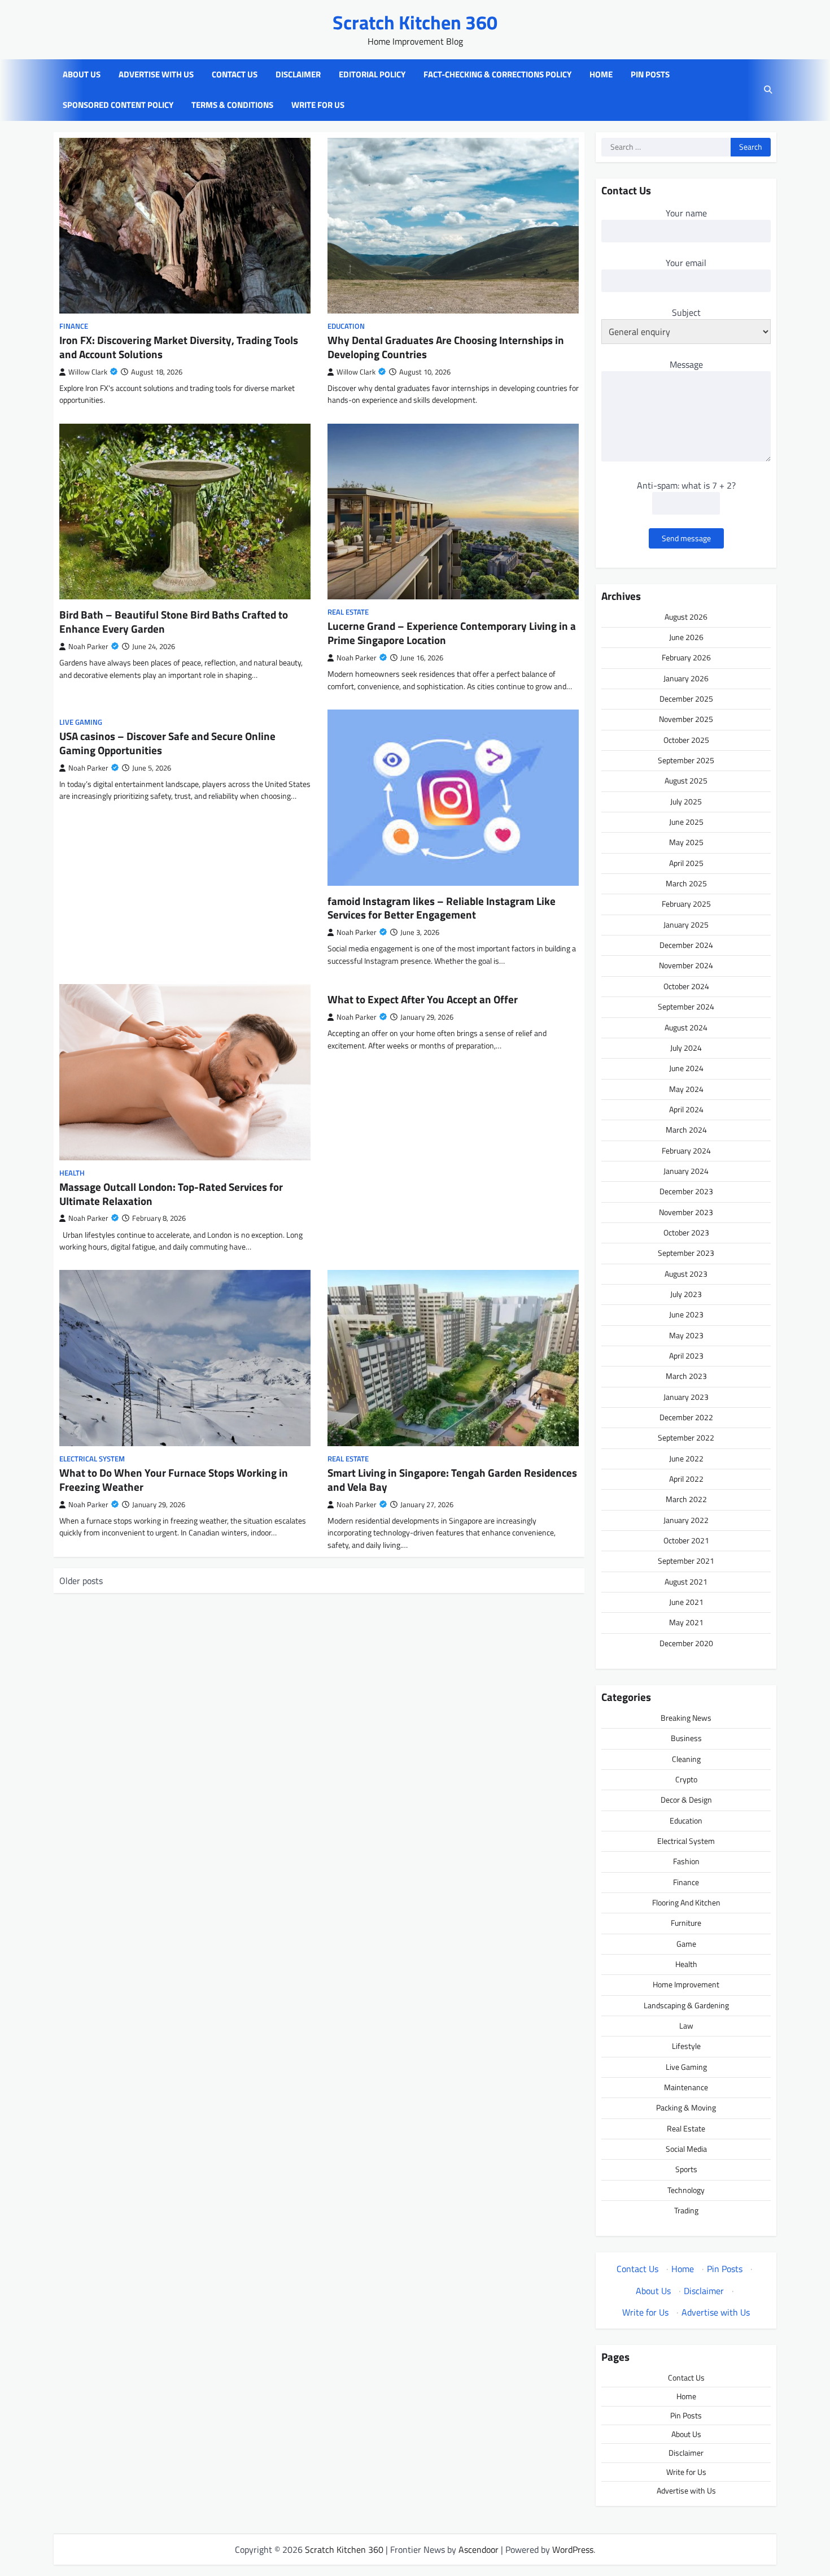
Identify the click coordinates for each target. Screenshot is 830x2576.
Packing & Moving (686, 2108)
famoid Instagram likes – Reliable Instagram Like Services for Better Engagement (442, 908)
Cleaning (686, 1759)
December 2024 (686, 945)
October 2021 (686, 1541)
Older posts (81, 1581)
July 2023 (686, 1294)
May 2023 (686, 1335)
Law (686, 2026)
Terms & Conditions (232, 105)
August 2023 (686, 1274)
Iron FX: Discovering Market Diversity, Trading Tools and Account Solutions (179, 347)
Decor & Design (686, 1800)
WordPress (573, 2549)
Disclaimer (298, 75)
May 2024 (686, 1089)
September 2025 (686, 760)
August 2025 (686, 781)
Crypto (686, 1779)
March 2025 (686, 884)
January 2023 (686, 1397)
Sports (686, 2169)
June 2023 (686, 1315)
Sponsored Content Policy (118, 105)
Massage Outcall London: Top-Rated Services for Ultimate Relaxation (171, 1194)
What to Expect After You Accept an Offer (423, 999)
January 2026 (686, 678)
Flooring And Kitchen (686, 1903)
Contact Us (235, 75)
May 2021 (686, 1622)
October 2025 (686, 740)
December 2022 (686, 1417)
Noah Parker (88, 647)
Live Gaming (81, 722)
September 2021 (686, 1561)
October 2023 (686, 1233)
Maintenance (686, 2087)
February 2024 (686, 1151)
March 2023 (686, 1376)
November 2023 (686, 1212)
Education (346, 326)
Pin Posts (650, 75)
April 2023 (686, 1356)
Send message (686, 538)
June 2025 (686, 822)
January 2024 (686, 1171)
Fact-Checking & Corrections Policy (497, 75)
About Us (82, 75)
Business (686, 1738)
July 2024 (686, 1048)
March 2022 (686, 1499)
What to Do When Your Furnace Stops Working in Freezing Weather (174, 1480)
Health (72, 1173)
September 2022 (686, 1438)
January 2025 (686, 925)
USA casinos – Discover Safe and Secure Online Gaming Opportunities (167, 743)
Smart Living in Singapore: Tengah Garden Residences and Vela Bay (452, 1480)
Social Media (686, 2149)
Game (686, 1944)
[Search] (768, 90)
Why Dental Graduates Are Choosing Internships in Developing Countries (446, 347)
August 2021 (686, 1582)
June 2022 (686, 1459)
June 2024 (686, 1068)
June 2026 (686, 637)
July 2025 (686, 802)
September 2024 (686, 1007)
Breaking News (686, 1718)
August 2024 (686, 1028)
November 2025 (686, 719)
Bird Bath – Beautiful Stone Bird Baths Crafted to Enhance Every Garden (174, 621)
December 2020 (686, 1643)
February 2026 (686, 658)
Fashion (686, 1861)
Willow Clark (88, 372)
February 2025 (686, 904)
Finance (74, 326)
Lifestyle (686, 2046)
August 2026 (686, 617)
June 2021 (686, 1602)
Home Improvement (686, 1985)
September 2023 (686, 1253)
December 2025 (686, 699)
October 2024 (686, 986)
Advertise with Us (156, 75)
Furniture (686, 1923)
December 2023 (686, 1191)
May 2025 (686, 842)
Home (601, 75)
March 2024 (686, 1130)
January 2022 (686, 1520)
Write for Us (318, 105)
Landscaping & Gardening (686, 2005)
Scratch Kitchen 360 (415, 22)
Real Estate (348, 612)
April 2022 (686, 1479)
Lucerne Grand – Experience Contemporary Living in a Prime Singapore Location (452, 633)
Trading (686, 2211)
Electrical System (92, 1459)
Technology (686, 2190)
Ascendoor (479, 2549)
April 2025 (686, 863)
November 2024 (686, 965)
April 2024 (686, 1109)
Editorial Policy (372, 75)
